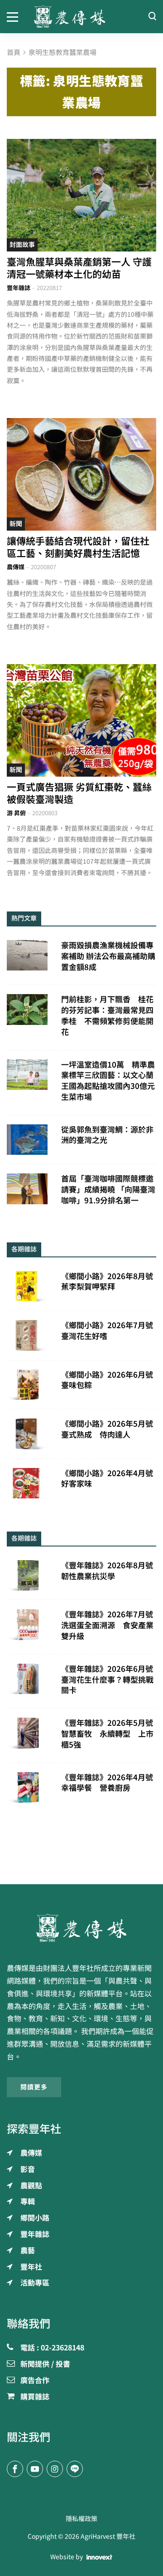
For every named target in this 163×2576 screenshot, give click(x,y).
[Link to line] (75, 2469)
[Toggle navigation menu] (14, 16)
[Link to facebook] (15, 2469)
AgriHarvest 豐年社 (108, 2537)
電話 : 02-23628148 (52, 2348)
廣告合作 (35, 2381)
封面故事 (22, 245)
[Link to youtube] (35, 2469)
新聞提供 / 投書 (45, 2364)
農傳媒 (16, 567)
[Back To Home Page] (81, 1928)
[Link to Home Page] (81, 17)
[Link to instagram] (55, 2469)
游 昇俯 (16, 813)
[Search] (152, 17)
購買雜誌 (35, 2397)
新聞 (16, 524)
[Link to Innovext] (99, 2557)
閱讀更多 (34, 2087)
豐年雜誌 (19, 288)
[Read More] (81, 195)
